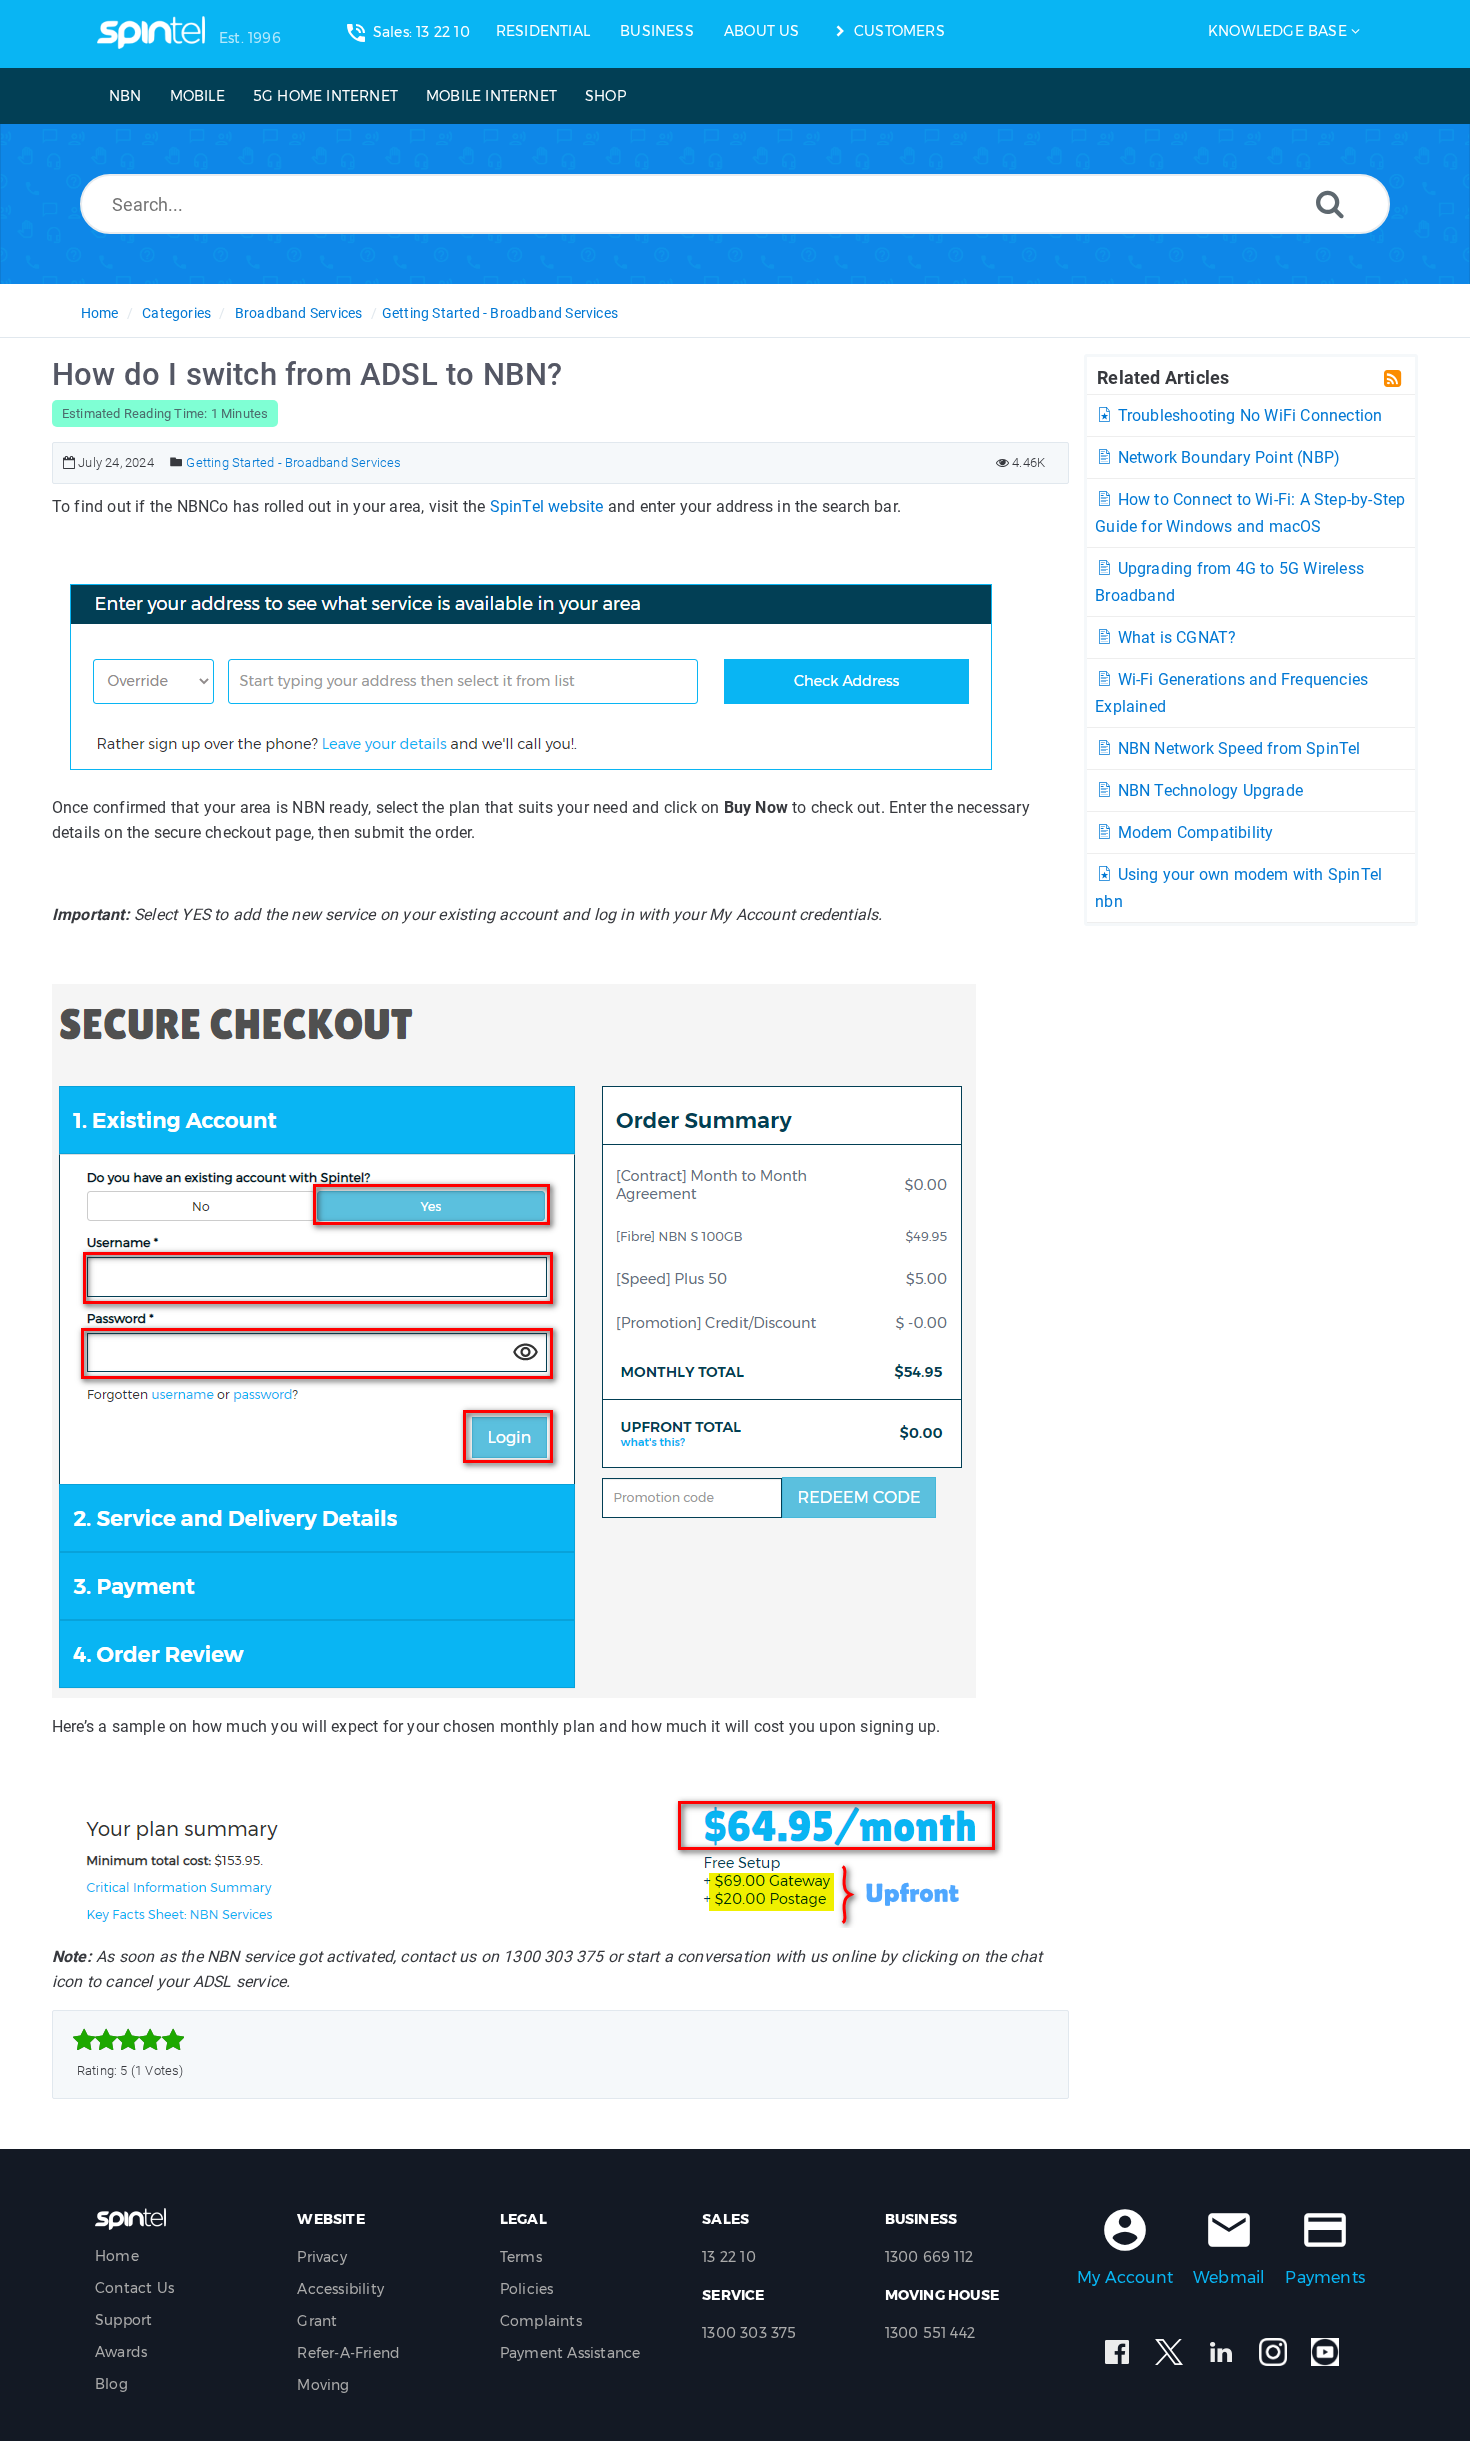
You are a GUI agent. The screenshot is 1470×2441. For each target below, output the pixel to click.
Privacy (321, 2257)
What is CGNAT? (1174, 637)
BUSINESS (657, 31)
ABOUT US (762, 31)
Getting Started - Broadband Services (500, 313)
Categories (176, 313)
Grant (317, 2321)
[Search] (1330, 203)
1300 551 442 (930, 2333)
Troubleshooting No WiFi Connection (1247, 415)
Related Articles (1163, 377)
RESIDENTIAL (543, 31)
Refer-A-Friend (348, 2353)
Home (100, 313)
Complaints (541, 2321)
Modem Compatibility (1193, 832)
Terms (521, 2257)
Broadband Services (299, 313)
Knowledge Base (1277, 31)
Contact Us (134, 2288)
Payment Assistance (570, 2353)
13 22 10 (729, 2257)
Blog (111, 2384)
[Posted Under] (176, 462)
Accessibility (340, 2289)
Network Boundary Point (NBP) (1226, 457)
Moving (323, 2385)
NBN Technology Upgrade (1208, 790)
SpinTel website (547, 506)
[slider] (128, 2040)
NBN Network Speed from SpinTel (1236, 748)
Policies (527, 2289)
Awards (121, 2352)
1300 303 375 (749, 2333)
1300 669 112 (929, 2257)
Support (123, 2320)
